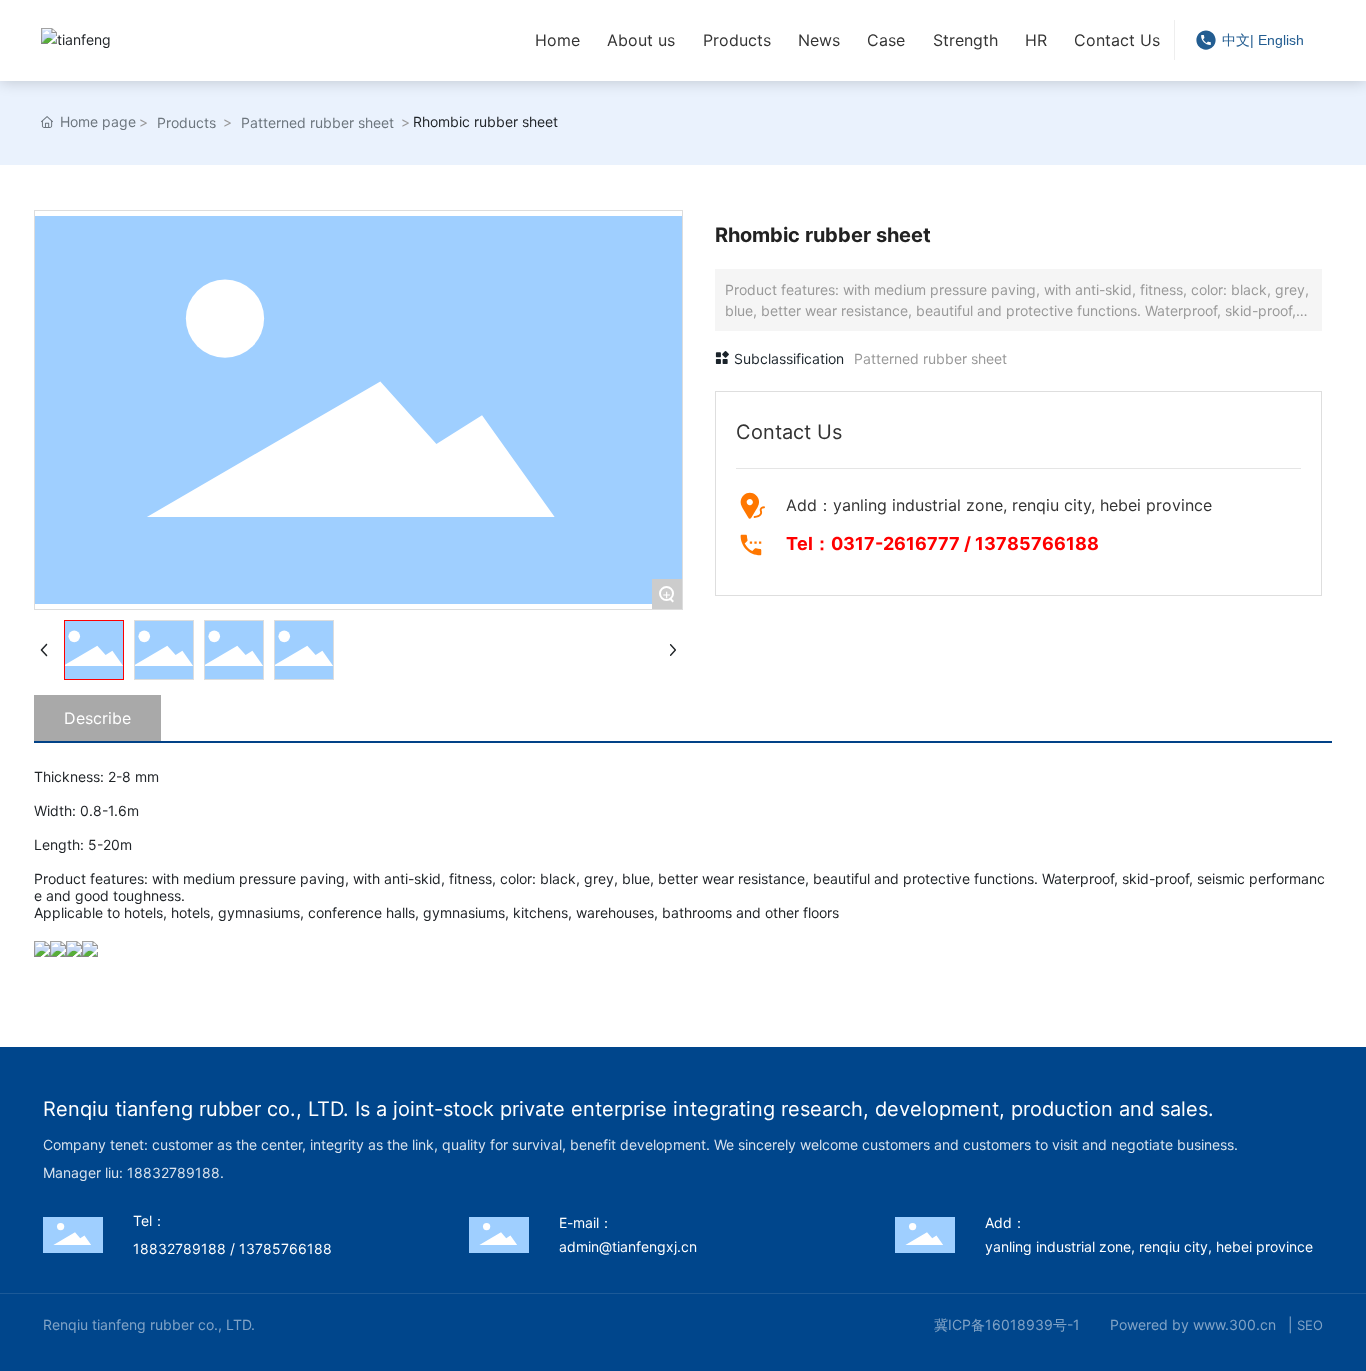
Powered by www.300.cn (1193, 1324)
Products (186, 122)
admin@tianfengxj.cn (628, 1246)
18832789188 (179, 1248)
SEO (1310, 1325)
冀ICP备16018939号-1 (1007, 1324)
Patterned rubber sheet (317, 122)
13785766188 (1037, 543)
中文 (1236, 40)
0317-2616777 (895, 543)
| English (1277, 40)
